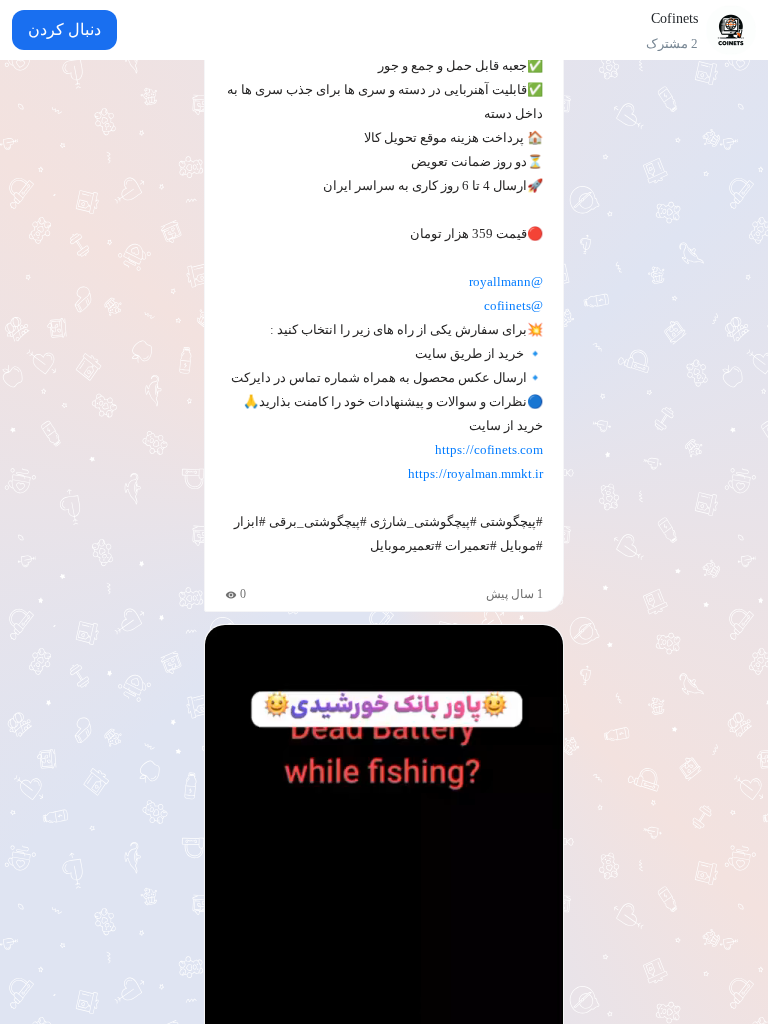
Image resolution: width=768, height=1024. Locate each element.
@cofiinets (513, 305)
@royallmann (506, 281)
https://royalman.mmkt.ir (475, 473)
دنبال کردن (64, 29)
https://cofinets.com (489, 449)
